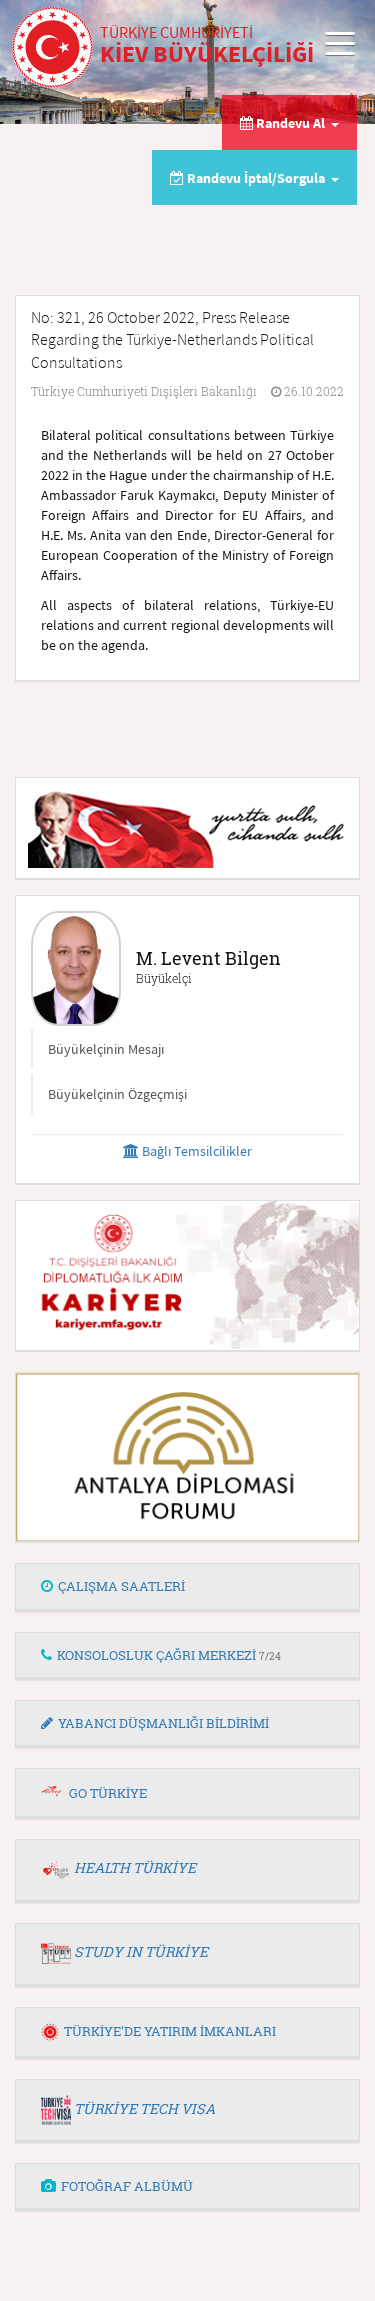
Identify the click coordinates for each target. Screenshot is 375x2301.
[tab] (187, 1587)
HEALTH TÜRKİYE (135, 1867)
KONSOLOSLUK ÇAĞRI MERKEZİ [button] (169, 1655)
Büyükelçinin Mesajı (106, 1049)
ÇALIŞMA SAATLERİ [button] (121, 1586)
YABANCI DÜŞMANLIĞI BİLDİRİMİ (163, 1723)
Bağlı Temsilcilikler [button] (195, 1151)
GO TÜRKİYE (108, 1793)
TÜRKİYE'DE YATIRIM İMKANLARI (170, 2031)
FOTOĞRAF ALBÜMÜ (127, 2186)
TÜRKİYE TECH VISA (144, 2108)
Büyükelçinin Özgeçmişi (117, 1094)
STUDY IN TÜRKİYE (141, 1951)
